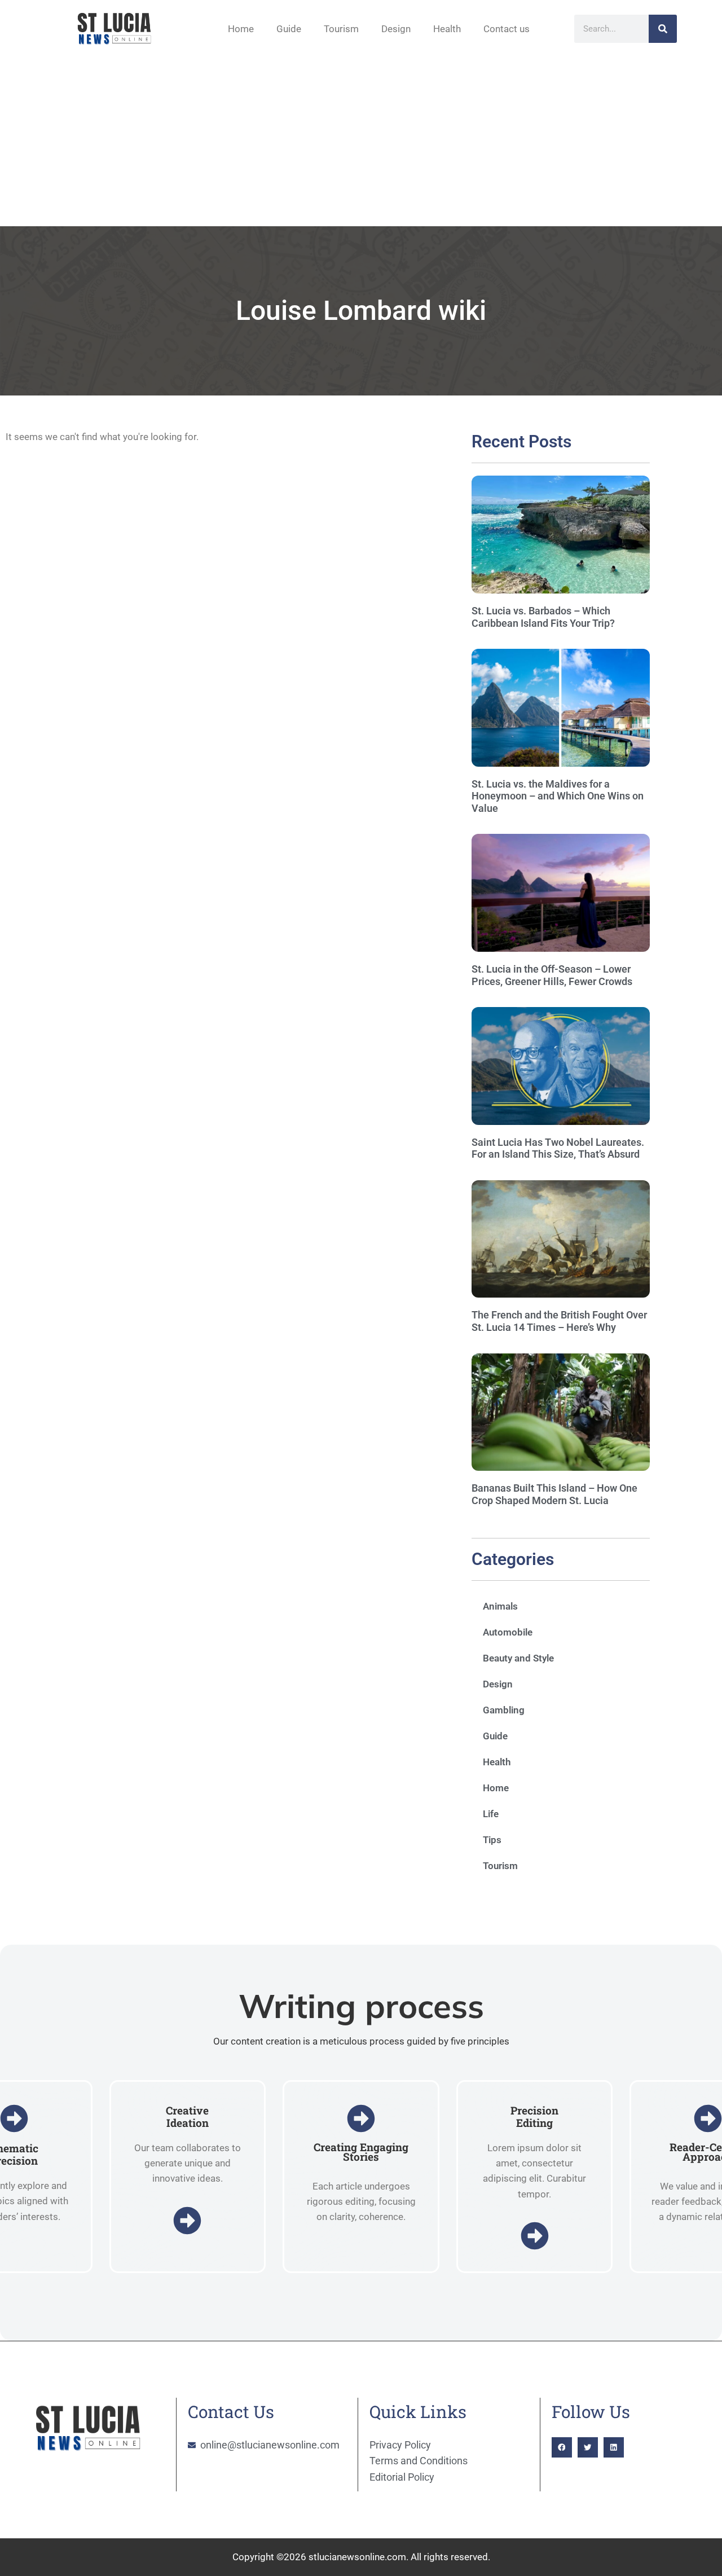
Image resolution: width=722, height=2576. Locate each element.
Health (447, 29)
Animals (500, 1606)
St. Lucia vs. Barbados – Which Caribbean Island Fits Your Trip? (543, 617)
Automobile (508, 1632)
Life (491, 1814)
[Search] (663, 29)
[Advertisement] (361, 142)
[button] (562, 2447)
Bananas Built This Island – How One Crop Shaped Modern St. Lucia (554, 1494)
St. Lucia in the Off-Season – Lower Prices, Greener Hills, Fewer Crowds (552, 975)
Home (241, 29)
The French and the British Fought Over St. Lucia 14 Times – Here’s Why (559, 1321)
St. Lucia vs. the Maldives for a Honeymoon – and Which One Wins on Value (558, 796)
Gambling (504, 1710)
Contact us (507, 29)
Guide (289, 29)
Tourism (341, 29)
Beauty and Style (518, 1658)
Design (396, 29)
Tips (492, 1840)
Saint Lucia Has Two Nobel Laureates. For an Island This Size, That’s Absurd (558, 1148)
